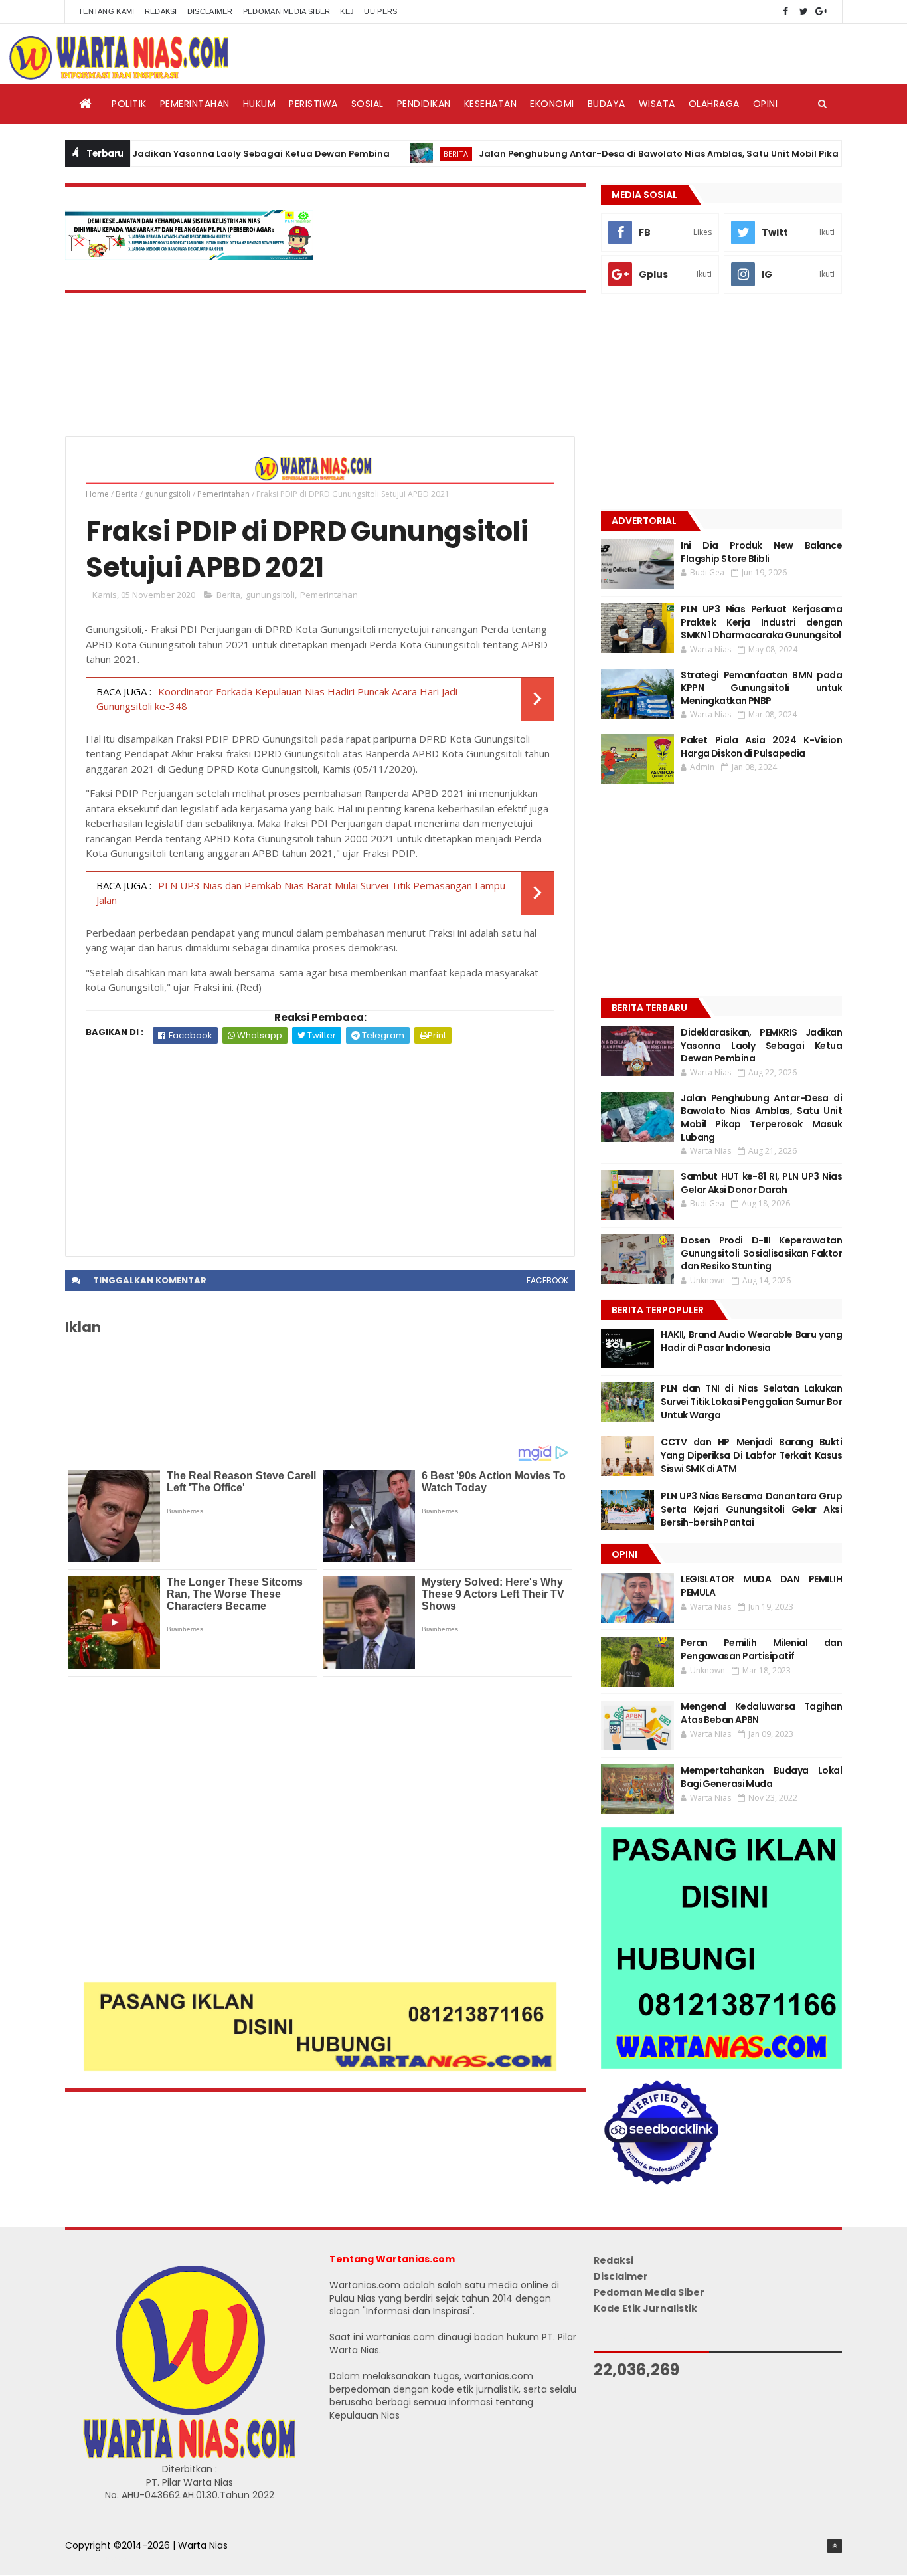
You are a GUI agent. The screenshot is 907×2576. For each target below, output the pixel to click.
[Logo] (189, 2456)
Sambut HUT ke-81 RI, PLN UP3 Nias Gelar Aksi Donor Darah (761, 1183)
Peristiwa (313, 104)
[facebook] (785, 12)
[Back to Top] (835, 2546)
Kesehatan (491, 104)
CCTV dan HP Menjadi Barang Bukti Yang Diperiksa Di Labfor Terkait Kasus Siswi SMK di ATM (751, 1455)
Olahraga (714, 104)
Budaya (607, 104)
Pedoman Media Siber (287, 11)
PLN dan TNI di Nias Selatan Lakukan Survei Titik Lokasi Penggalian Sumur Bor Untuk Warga (751, 1401)
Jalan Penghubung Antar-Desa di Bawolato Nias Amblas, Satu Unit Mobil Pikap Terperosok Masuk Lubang (761, 1118)
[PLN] (189, 256)
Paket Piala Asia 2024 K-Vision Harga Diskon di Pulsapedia (761, 747)
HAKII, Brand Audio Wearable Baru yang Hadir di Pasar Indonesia (751, 1341)
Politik (129, 104)
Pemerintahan (195, 104)
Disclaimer (210, 11)
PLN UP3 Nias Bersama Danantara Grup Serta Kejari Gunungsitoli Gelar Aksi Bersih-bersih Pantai (751, 1509)
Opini (766, 104)
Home (97, 494)
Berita (400, 154)
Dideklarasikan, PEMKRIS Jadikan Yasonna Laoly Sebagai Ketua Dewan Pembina (761, 1045)
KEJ (347, 11)
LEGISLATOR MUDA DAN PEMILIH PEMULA (761, 1586)
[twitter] (803, 12)
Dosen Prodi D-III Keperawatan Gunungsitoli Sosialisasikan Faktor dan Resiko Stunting (761, 1253)
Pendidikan (424, 104)
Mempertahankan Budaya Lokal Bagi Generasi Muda (761, 1777)
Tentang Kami (107, 11)
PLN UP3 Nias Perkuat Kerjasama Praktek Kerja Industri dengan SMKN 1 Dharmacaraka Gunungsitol (761, 622)
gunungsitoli (168, 494)
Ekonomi (552, 104)
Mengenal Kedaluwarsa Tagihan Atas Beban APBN (761, 1713)
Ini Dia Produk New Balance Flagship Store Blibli (761, 552)
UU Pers (380, 11)
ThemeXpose (96, 2559)
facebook (547, 1280)
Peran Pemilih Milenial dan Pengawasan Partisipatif (761, 1649)
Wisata (657, 104)
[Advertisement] (320, 1143)
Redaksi (161, 11)
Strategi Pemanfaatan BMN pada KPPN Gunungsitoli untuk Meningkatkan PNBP (761, 688)
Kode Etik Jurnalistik (645, 2308)
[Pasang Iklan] (320, 2068)
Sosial (368, 104)
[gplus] (821, 12)
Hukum (260, 104)
